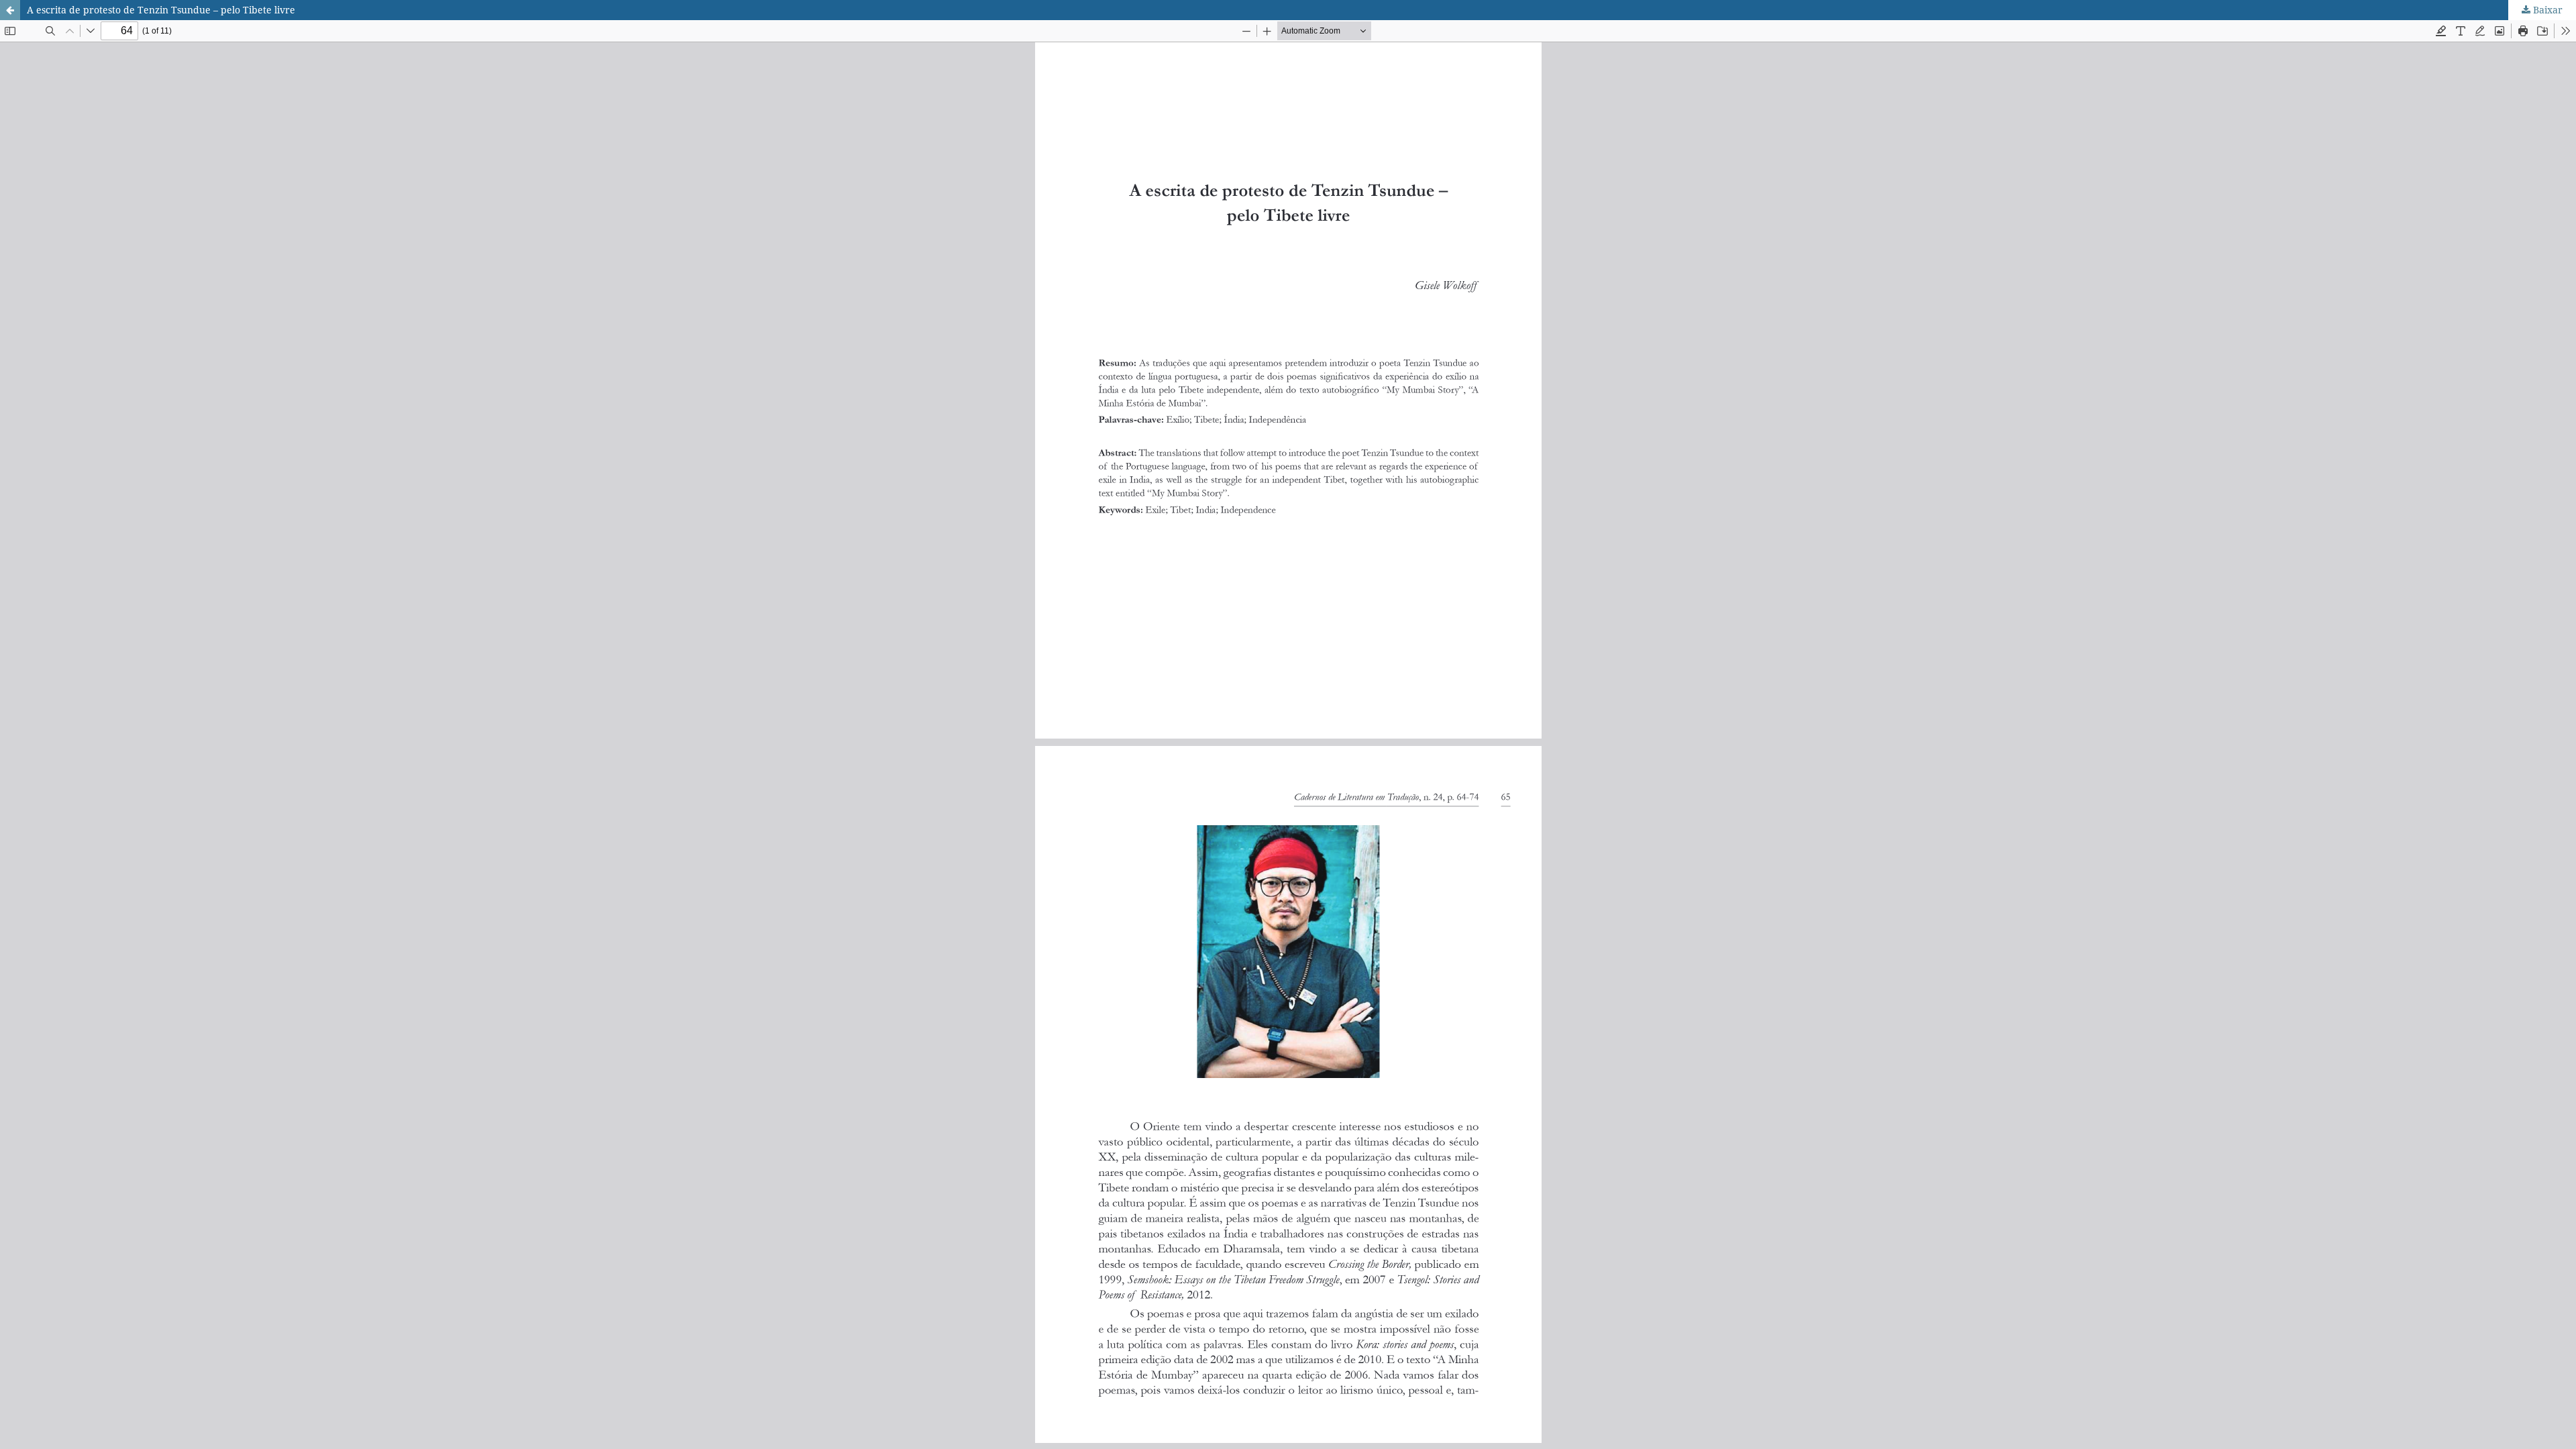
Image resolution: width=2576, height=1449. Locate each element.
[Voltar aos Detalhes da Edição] (10, 10)
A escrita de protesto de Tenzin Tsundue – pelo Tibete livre (161, 10)
